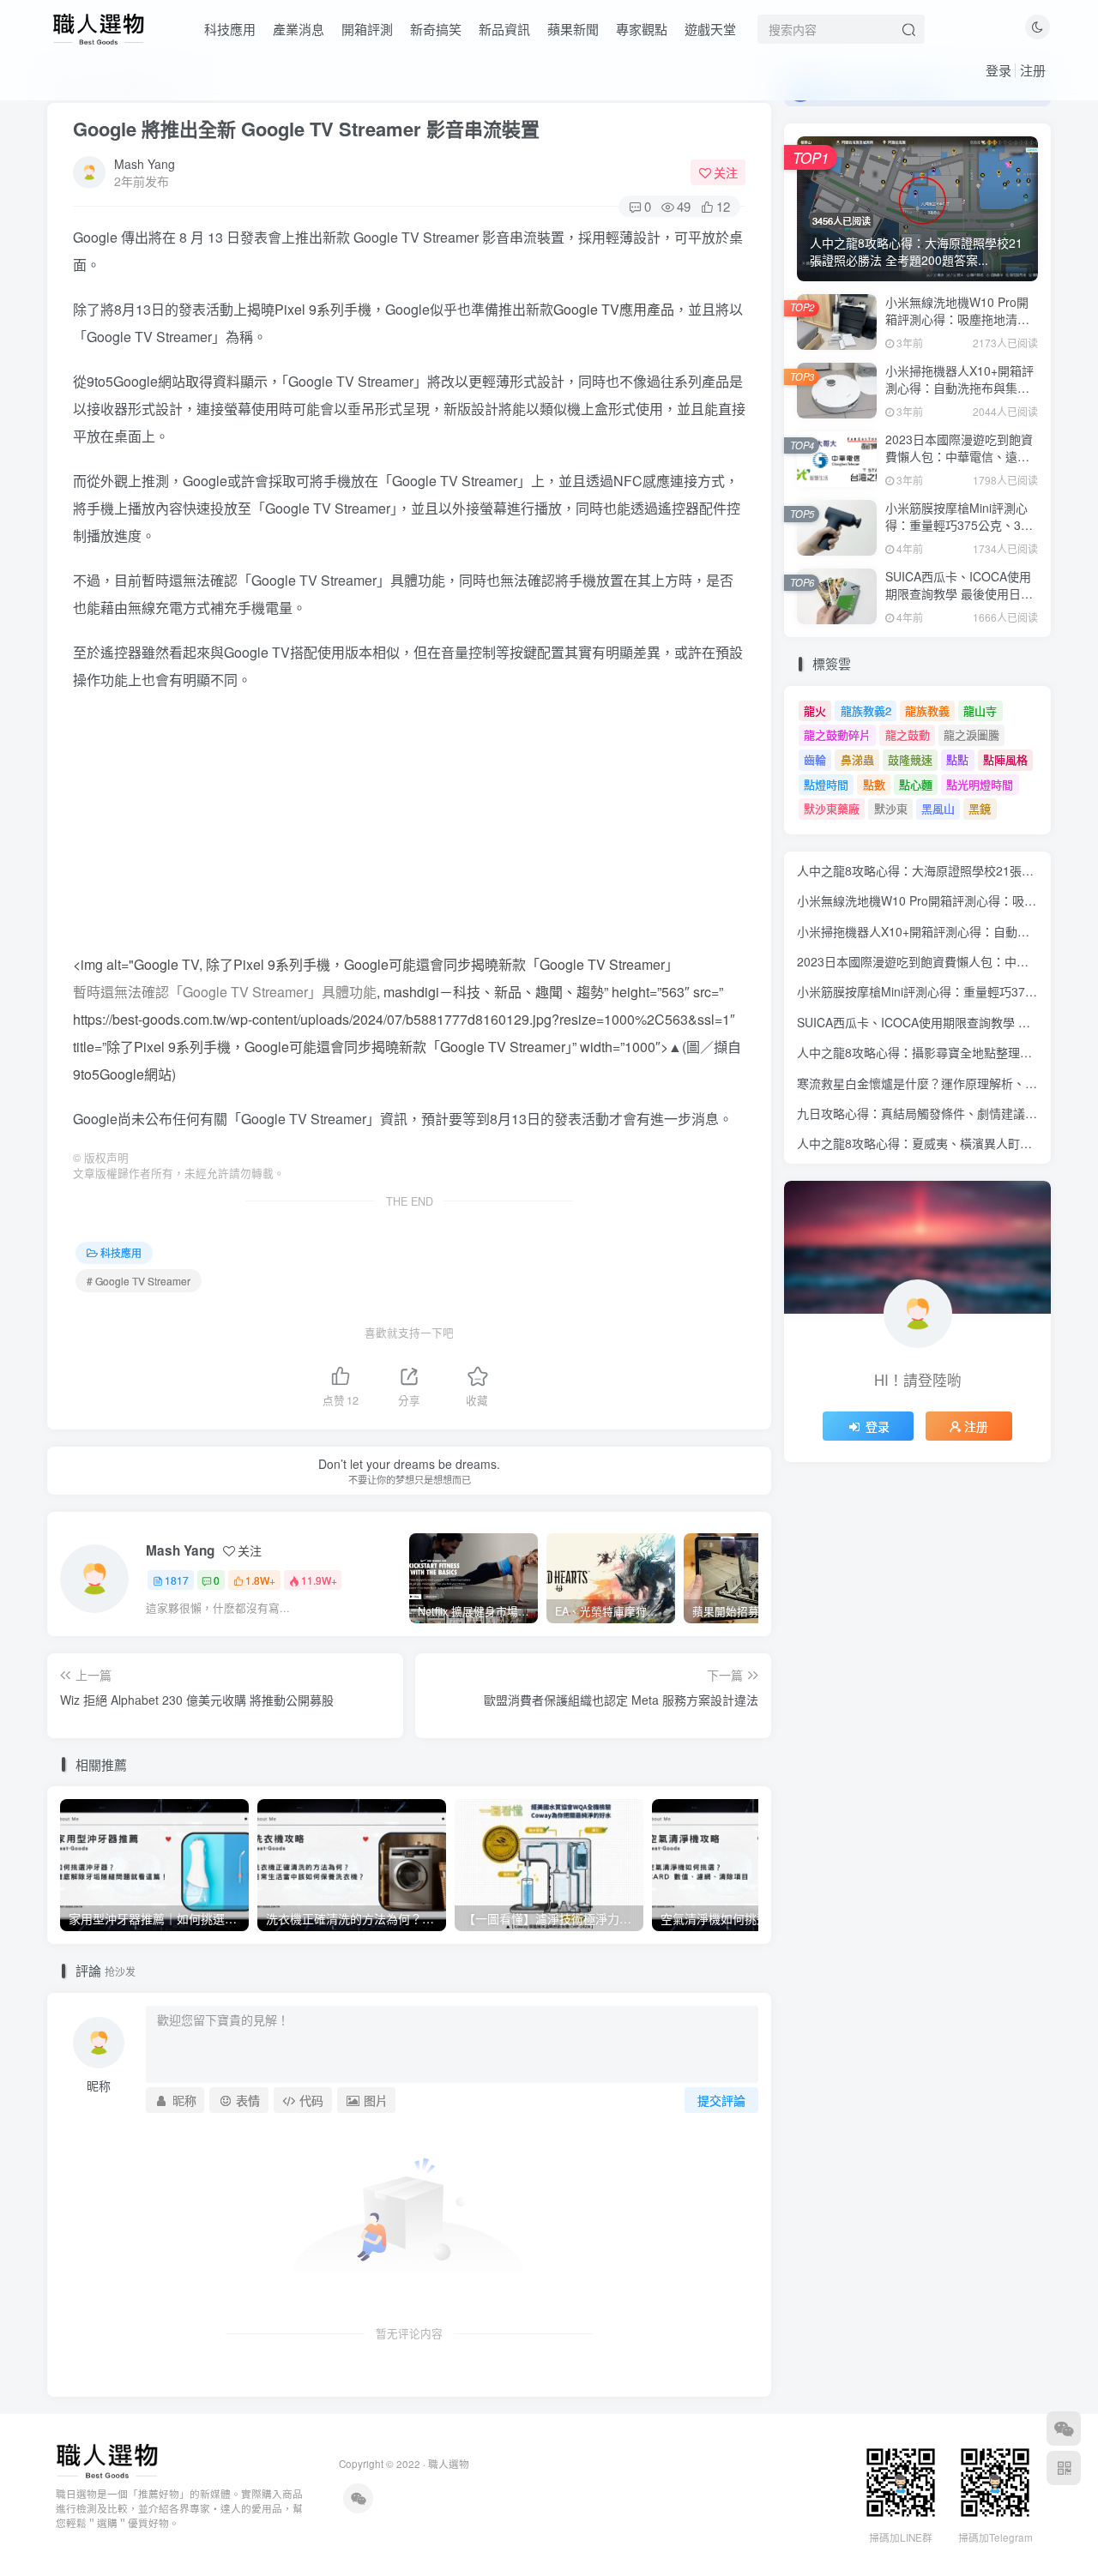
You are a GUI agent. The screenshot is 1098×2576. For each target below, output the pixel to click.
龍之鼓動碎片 (837, 734)
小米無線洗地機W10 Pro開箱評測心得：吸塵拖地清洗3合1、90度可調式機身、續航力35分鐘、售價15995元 (962, 327)
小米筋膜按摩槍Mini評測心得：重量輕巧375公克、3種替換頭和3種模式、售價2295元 (959, 533)
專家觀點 (642, 29)
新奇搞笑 (436, 29)
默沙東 (891, 808)
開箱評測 (367, 29)
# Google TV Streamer (139, 1281)
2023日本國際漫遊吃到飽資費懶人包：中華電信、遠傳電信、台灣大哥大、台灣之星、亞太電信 (959, 464)
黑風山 (938, 808)
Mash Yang (145, 164)
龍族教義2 (866, 710)
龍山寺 (980, 710)
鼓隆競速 (910, 759)
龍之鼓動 (908, 734)
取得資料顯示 (226, 381)
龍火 (815, 710)
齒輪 (815, 759)
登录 (998, 70)
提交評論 (721, 2100)
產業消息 (299, 29)
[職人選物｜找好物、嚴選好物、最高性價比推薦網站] (107, 2460)
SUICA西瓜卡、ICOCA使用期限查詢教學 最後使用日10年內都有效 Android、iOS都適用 (960, 602)
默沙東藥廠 (832, 808)
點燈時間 (826, 784)
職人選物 (449, 2464)
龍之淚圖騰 (971, 734)
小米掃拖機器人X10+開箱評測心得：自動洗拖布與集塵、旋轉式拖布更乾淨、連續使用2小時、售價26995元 (960, 396)
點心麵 (916, 784)
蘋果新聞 (573, 29)
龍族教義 (927, 710)
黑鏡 (980, 808)
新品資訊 (504, 29)
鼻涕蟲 (857, 759)
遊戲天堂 (710, 29)
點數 (874, 784)
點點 (957, 759)
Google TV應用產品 (614, 309)
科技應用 (230, 29)
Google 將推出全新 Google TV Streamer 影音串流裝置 (306, 129)
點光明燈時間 (980, 784)
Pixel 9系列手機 (323, 309)
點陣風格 (1005, 759)
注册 (1033, 70)
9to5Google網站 (122, 1074)
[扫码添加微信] (1064, 2429)
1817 (177, 1580)
